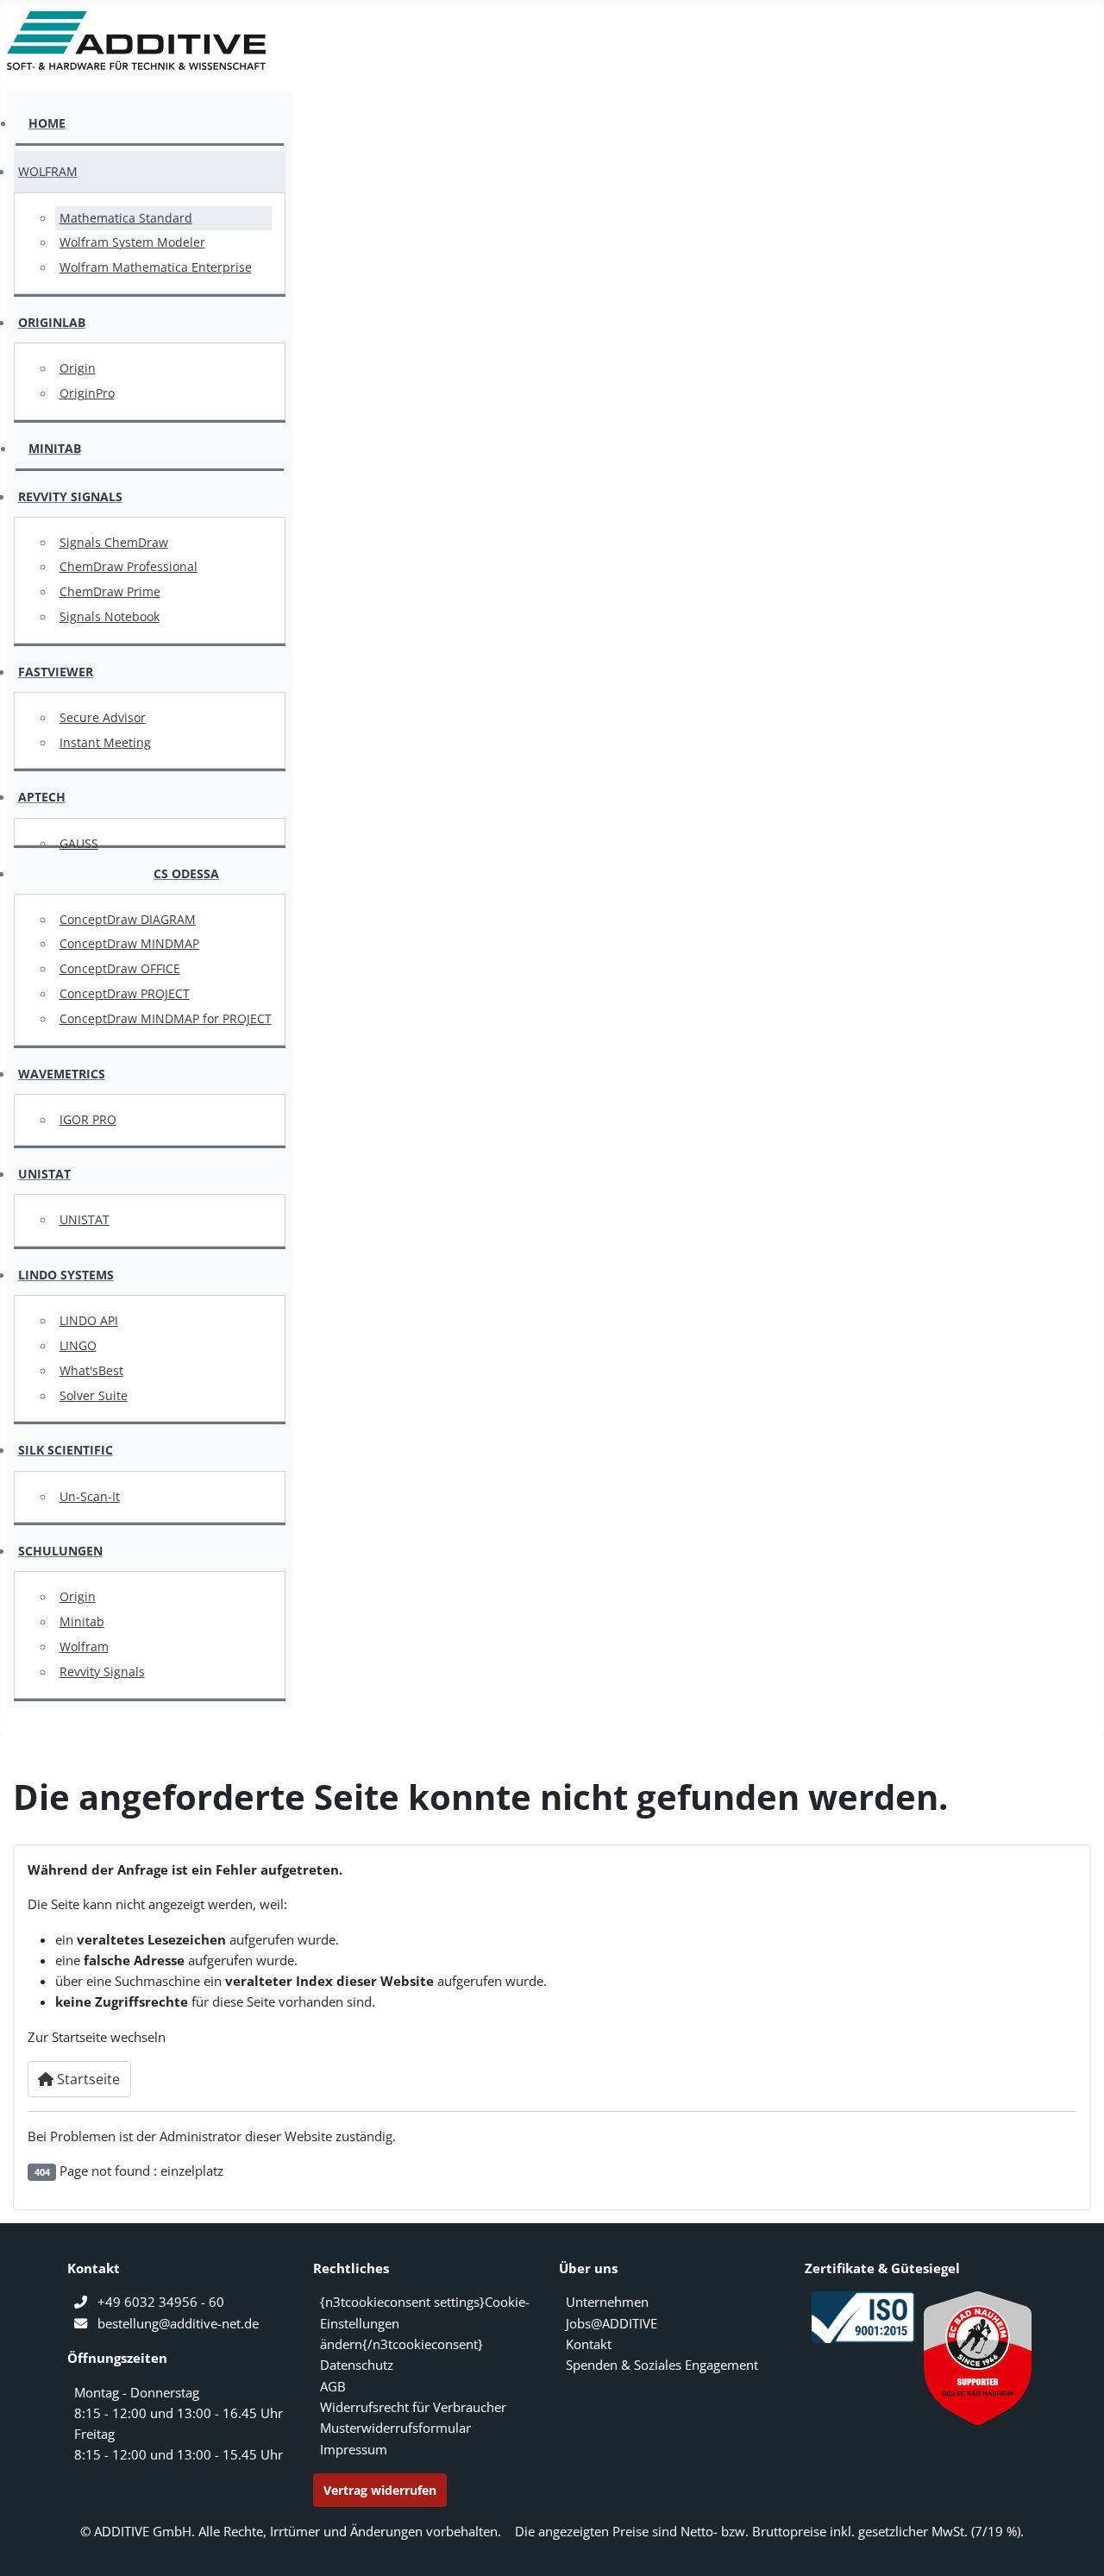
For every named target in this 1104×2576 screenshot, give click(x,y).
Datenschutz (357, 2365)
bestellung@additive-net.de (178, 2323)
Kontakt (589, 2344)
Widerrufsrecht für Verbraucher (413, 2407)
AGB (333, 2386)
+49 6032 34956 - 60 (161, 2302)
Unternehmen (607, 2302)
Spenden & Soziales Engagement (662, 2365)
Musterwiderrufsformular (395, 2428)
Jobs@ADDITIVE (612, 2323)
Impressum (354, 2449)
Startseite (87, 2079)
